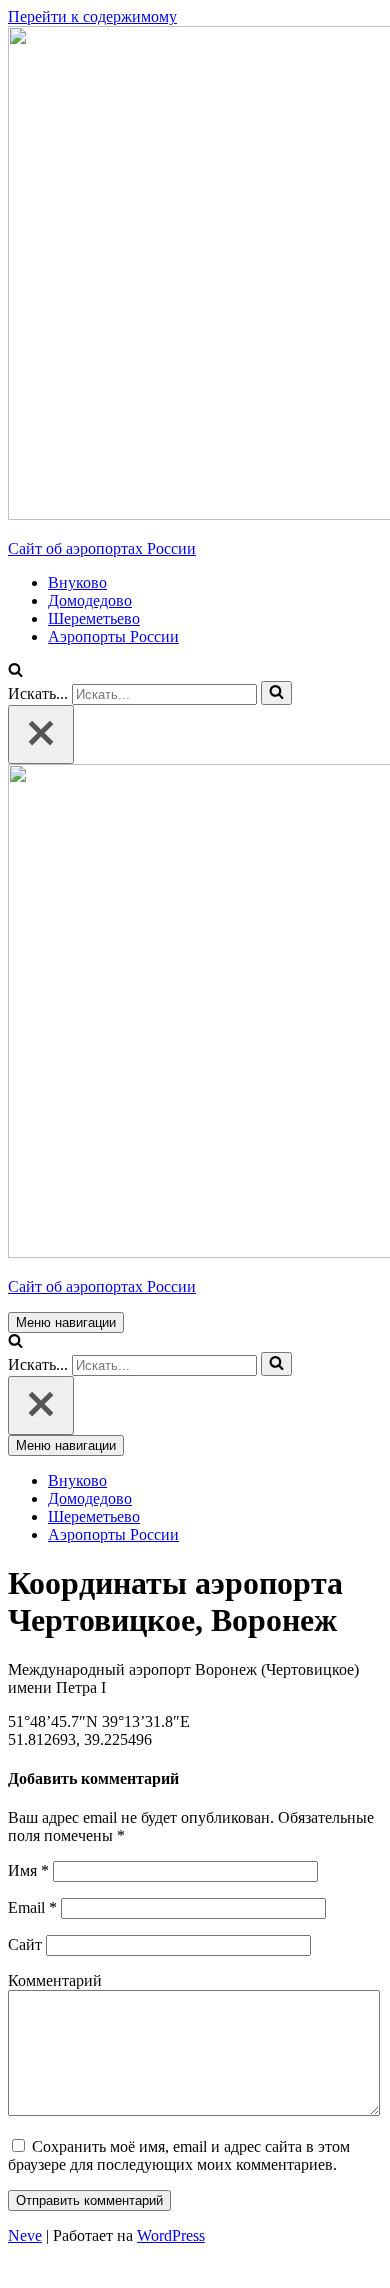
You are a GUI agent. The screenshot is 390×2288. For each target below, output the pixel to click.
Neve (25, 2235)
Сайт (25, 1944)
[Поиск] (276, 693)
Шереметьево (94, 618)
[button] (15, 671)
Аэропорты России (113, 636)
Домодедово (90, 600)
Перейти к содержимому (92, 16)
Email (32, 1907)
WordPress (171, 2235)
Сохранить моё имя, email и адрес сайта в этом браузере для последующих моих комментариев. (179, 2155)
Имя (28, 1870)
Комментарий (55, 1980)
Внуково (77, 582)
